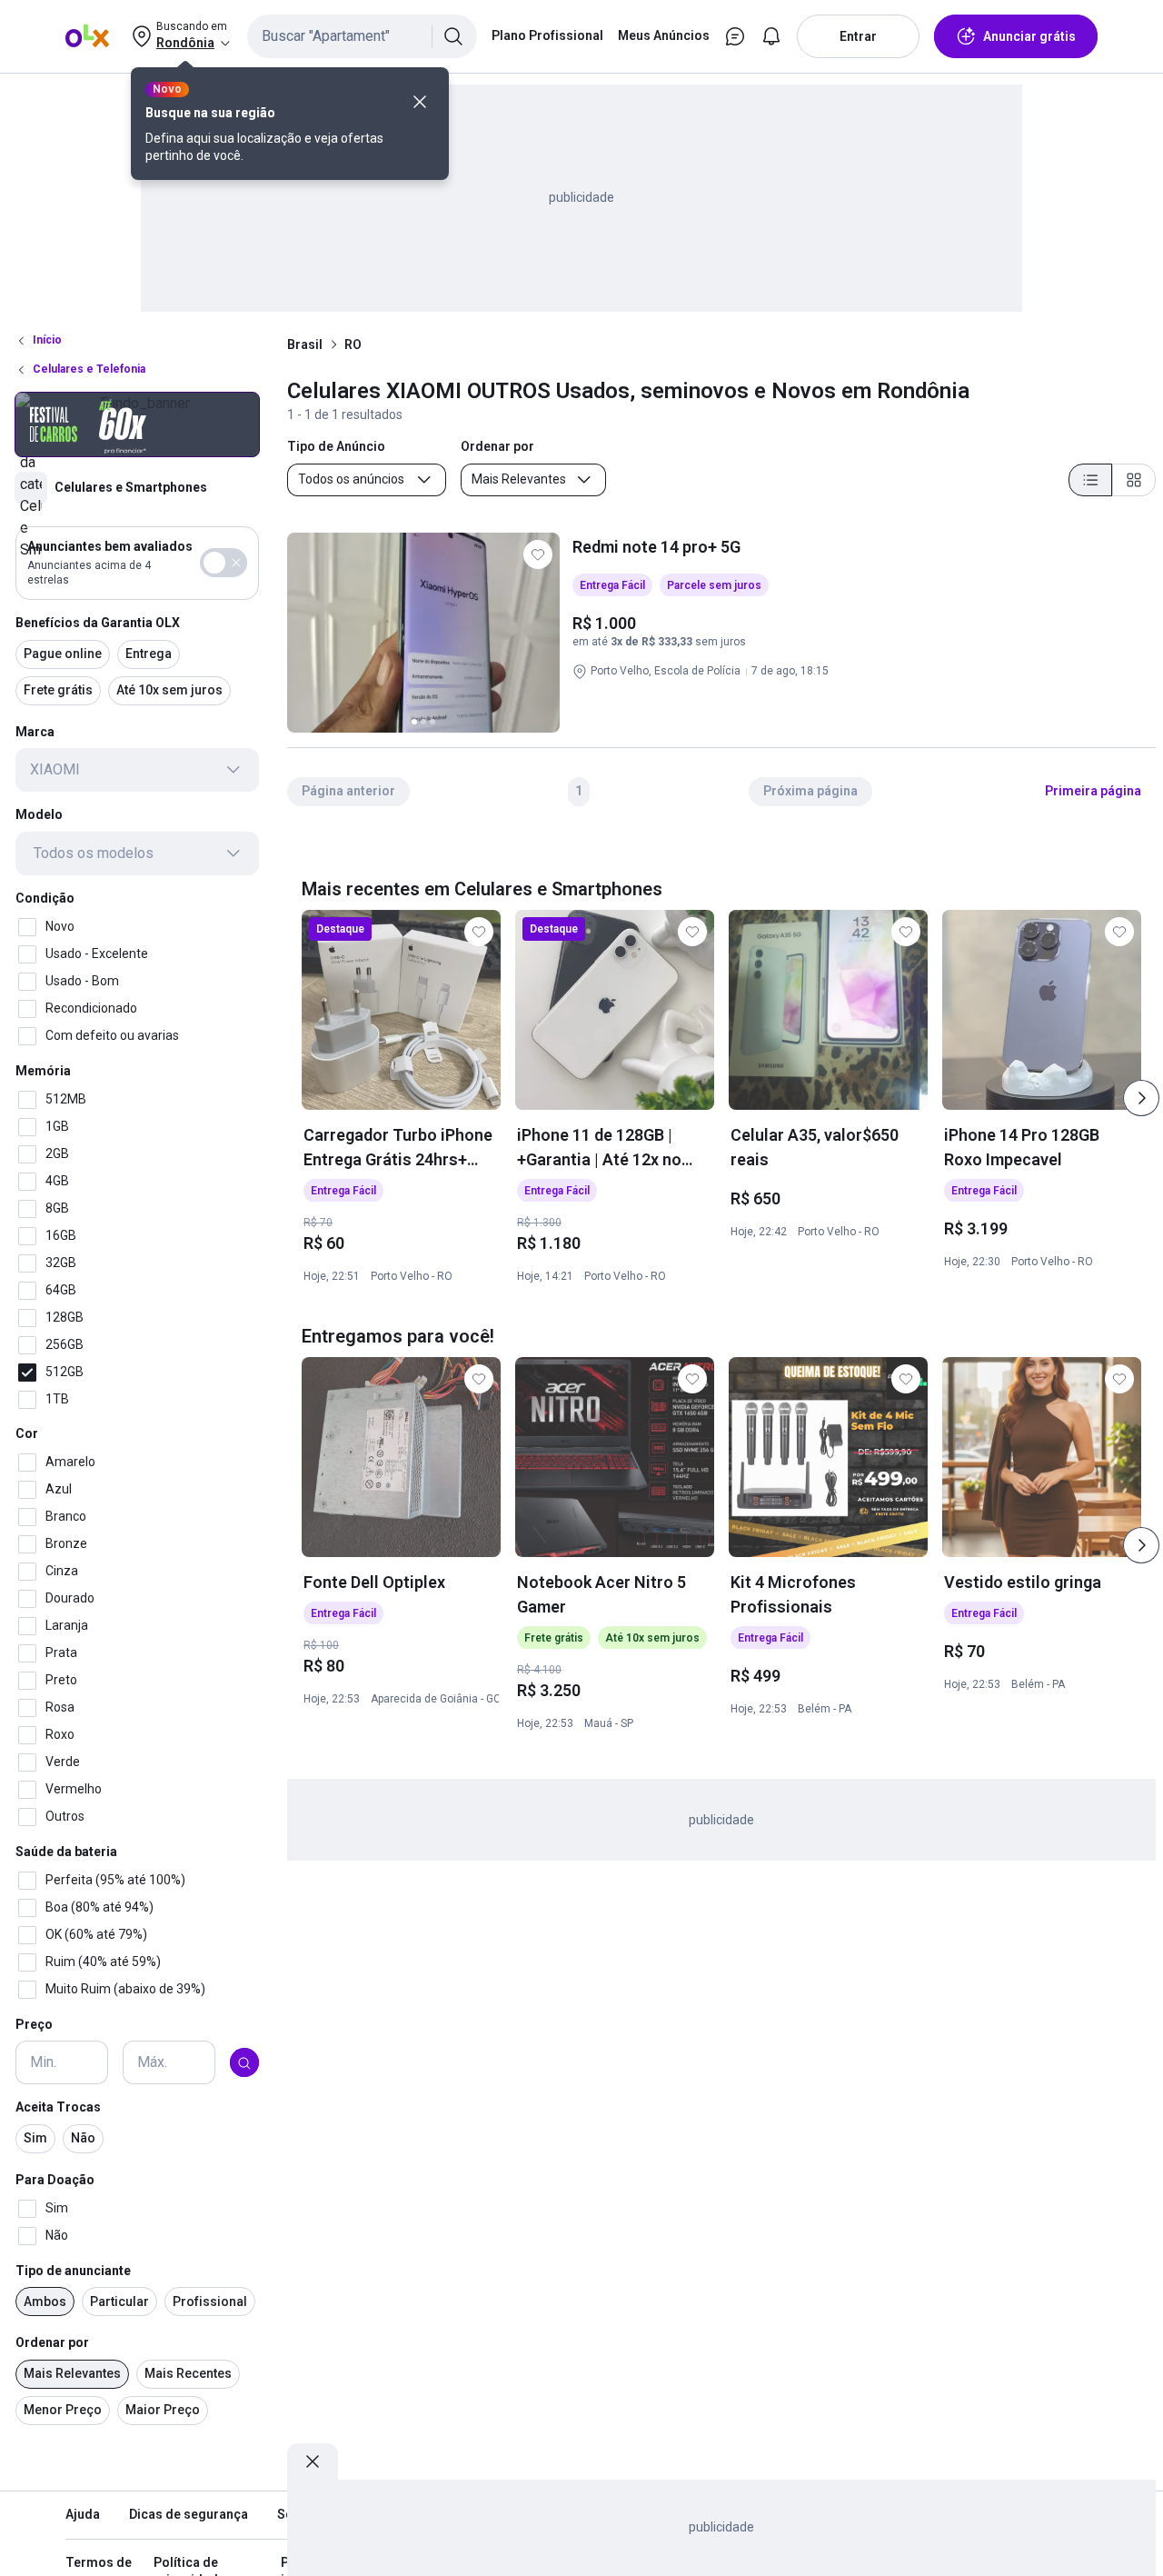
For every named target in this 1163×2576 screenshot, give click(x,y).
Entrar (858, 36)
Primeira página (1093, 791)
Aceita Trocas (58, 2108)
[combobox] (362, 36)
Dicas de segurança (189, 2514)
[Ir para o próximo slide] (1141, 1098)
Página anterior (348, 791)
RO (353, 344)
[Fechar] (420, 102)
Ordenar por (52, 2343)
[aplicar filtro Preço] (244, 2063)
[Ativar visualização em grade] (1134, 480)
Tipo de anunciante (73, 2271)
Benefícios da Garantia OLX (98, 623)
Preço (34, 2024)
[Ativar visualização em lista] (1090, 480)
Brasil (305, 344)
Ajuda (83, 2514)
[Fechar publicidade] (313, 2461)
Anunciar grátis (1029, 36)
